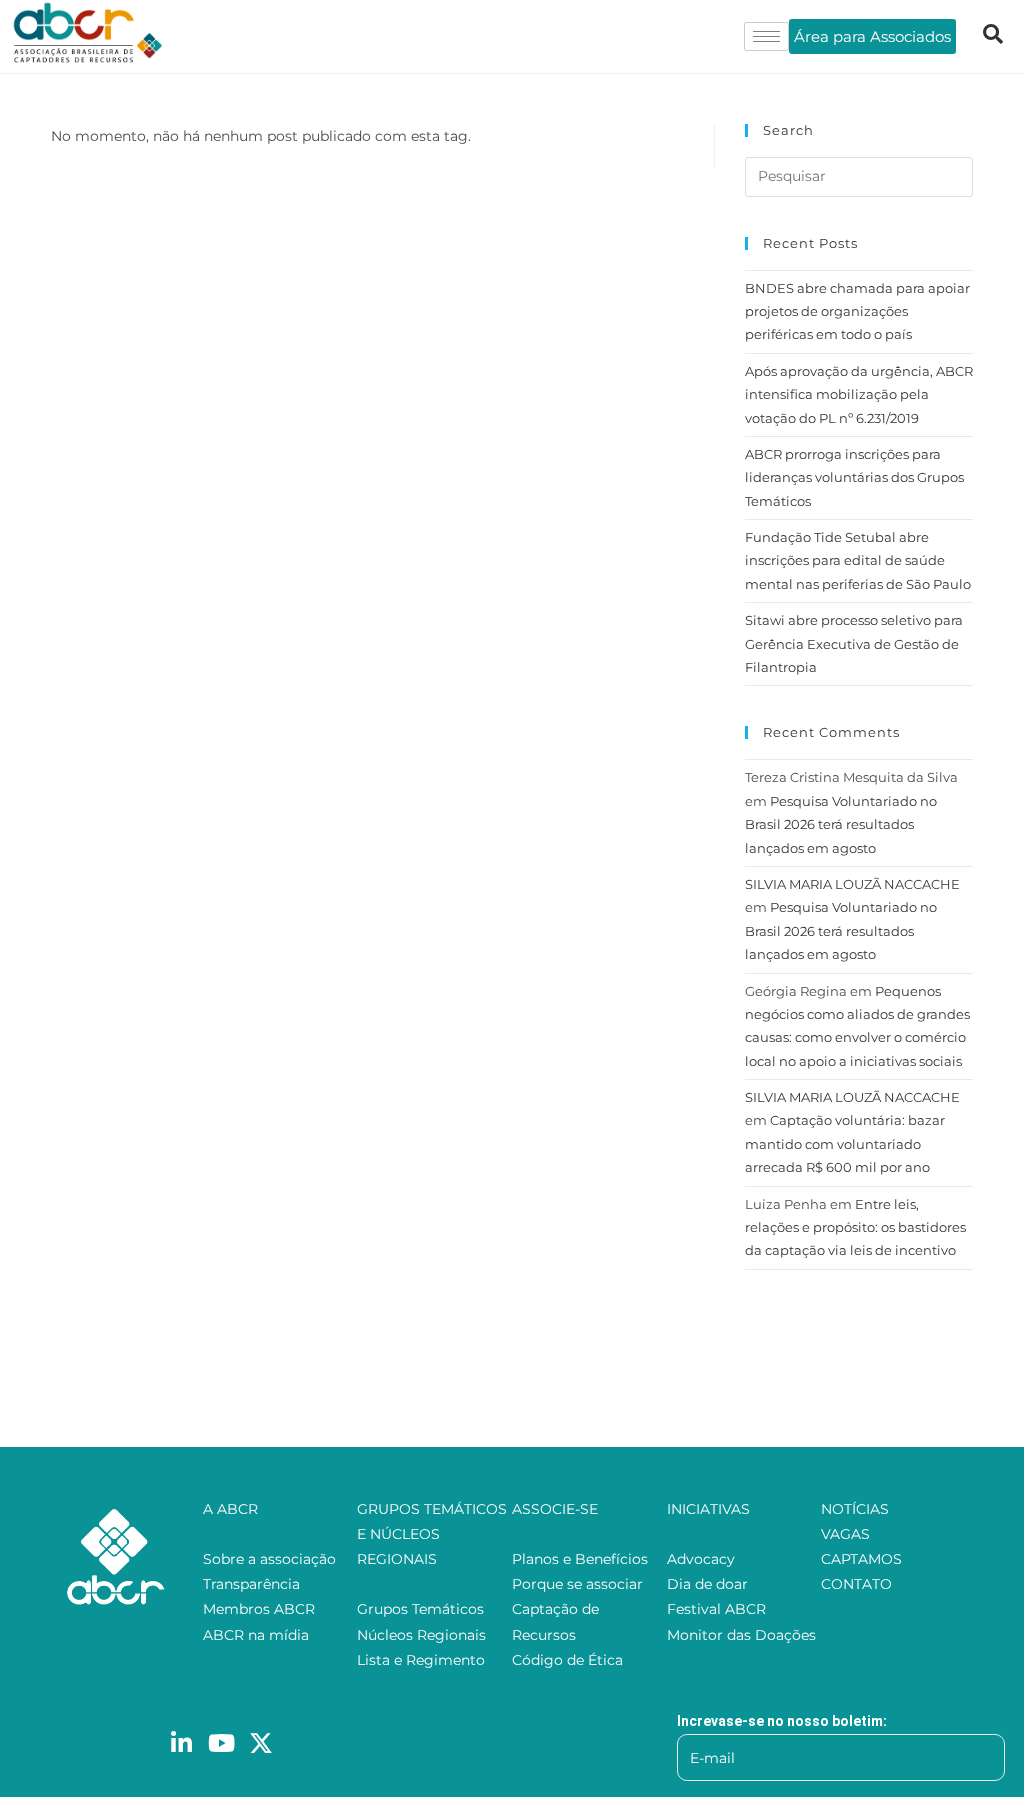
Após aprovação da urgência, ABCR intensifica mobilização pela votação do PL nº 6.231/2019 (859, 394)
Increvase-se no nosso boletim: (782, 1721)
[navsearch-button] (993, 36)
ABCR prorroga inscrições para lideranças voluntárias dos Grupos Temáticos (854, 477)
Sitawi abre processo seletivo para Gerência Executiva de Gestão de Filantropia (854, 643)
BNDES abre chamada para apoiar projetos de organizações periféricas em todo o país (857, 311)
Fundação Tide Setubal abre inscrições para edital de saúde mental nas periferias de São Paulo (858, 560)
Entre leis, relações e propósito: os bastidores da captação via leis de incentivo (855, 1227)
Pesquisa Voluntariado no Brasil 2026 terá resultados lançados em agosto (841, 824)
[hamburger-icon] (766, 36)
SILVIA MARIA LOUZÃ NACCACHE (852, 884)
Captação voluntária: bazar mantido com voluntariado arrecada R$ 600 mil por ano (845, 1143)
